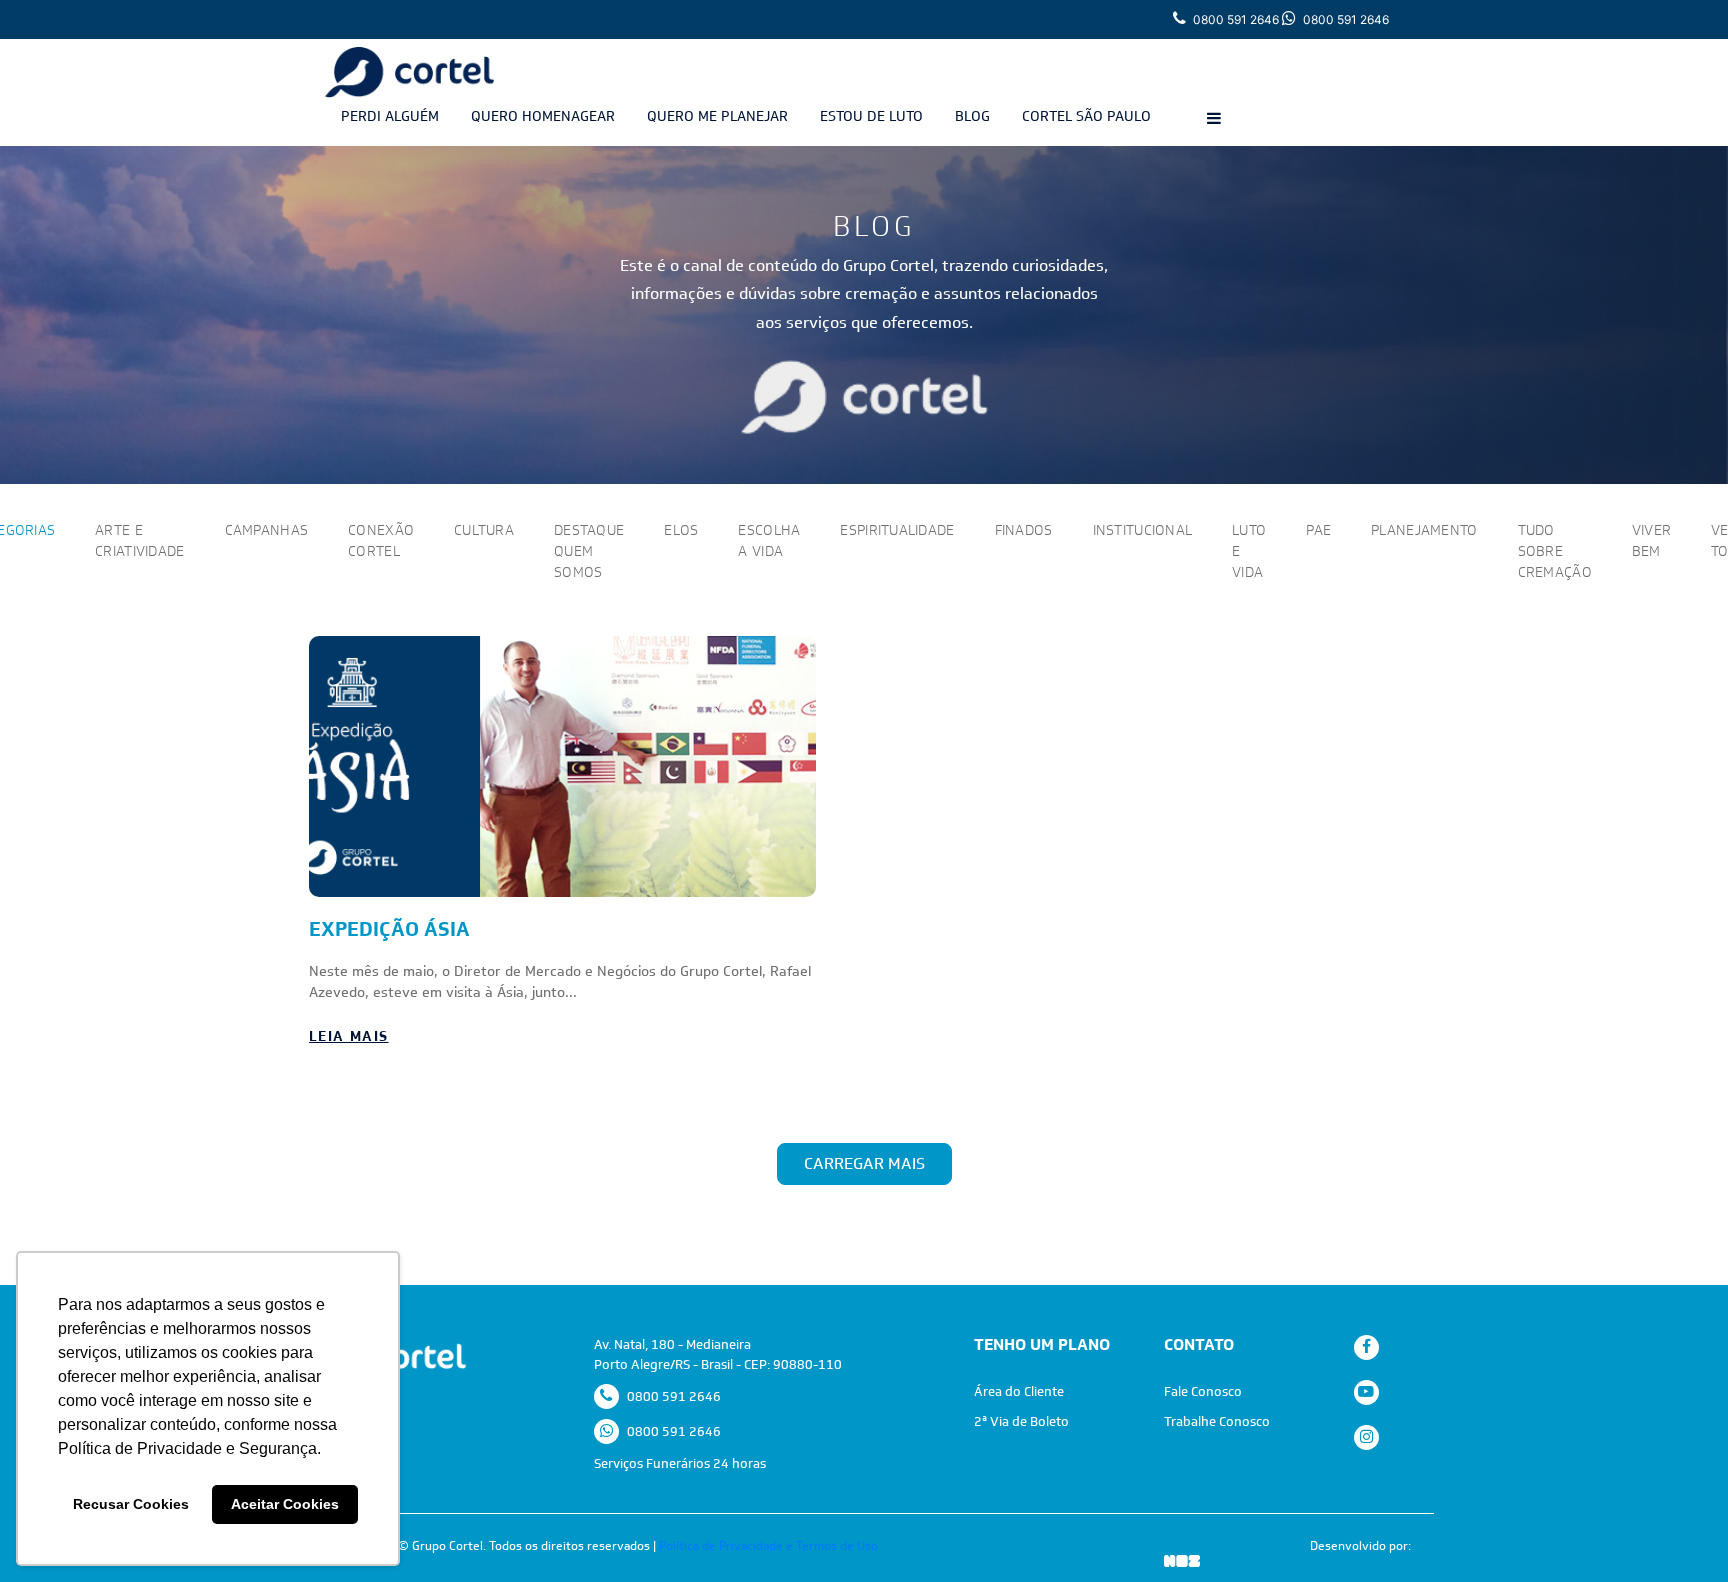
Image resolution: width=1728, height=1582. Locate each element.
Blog (972, 116)
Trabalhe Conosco (1217, 1421)
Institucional (1143, 530)
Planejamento (1424, 530)
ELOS (681, 530)
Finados (1024, 530)
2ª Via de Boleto (1021, 1421)
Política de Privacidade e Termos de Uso (768, 1546)
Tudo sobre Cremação (1555, 551)
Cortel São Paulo (1086, 116)
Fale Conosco (1203, 1391)
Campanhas (267, 530)
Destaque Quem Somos (589, 551)
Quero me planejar (717, 116)
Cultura (484, 530)
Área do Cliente (1019, 1391)
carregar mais (864, 1163)
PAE (1318, 530)
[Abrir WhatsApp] (1678, 1531)
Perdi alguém (390, 116)
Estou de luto (871, 116)
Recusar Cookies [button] (131, 1504)
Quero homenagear (543, 116)
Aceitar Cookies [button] (285, 1504)
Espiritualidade (897, 530)
